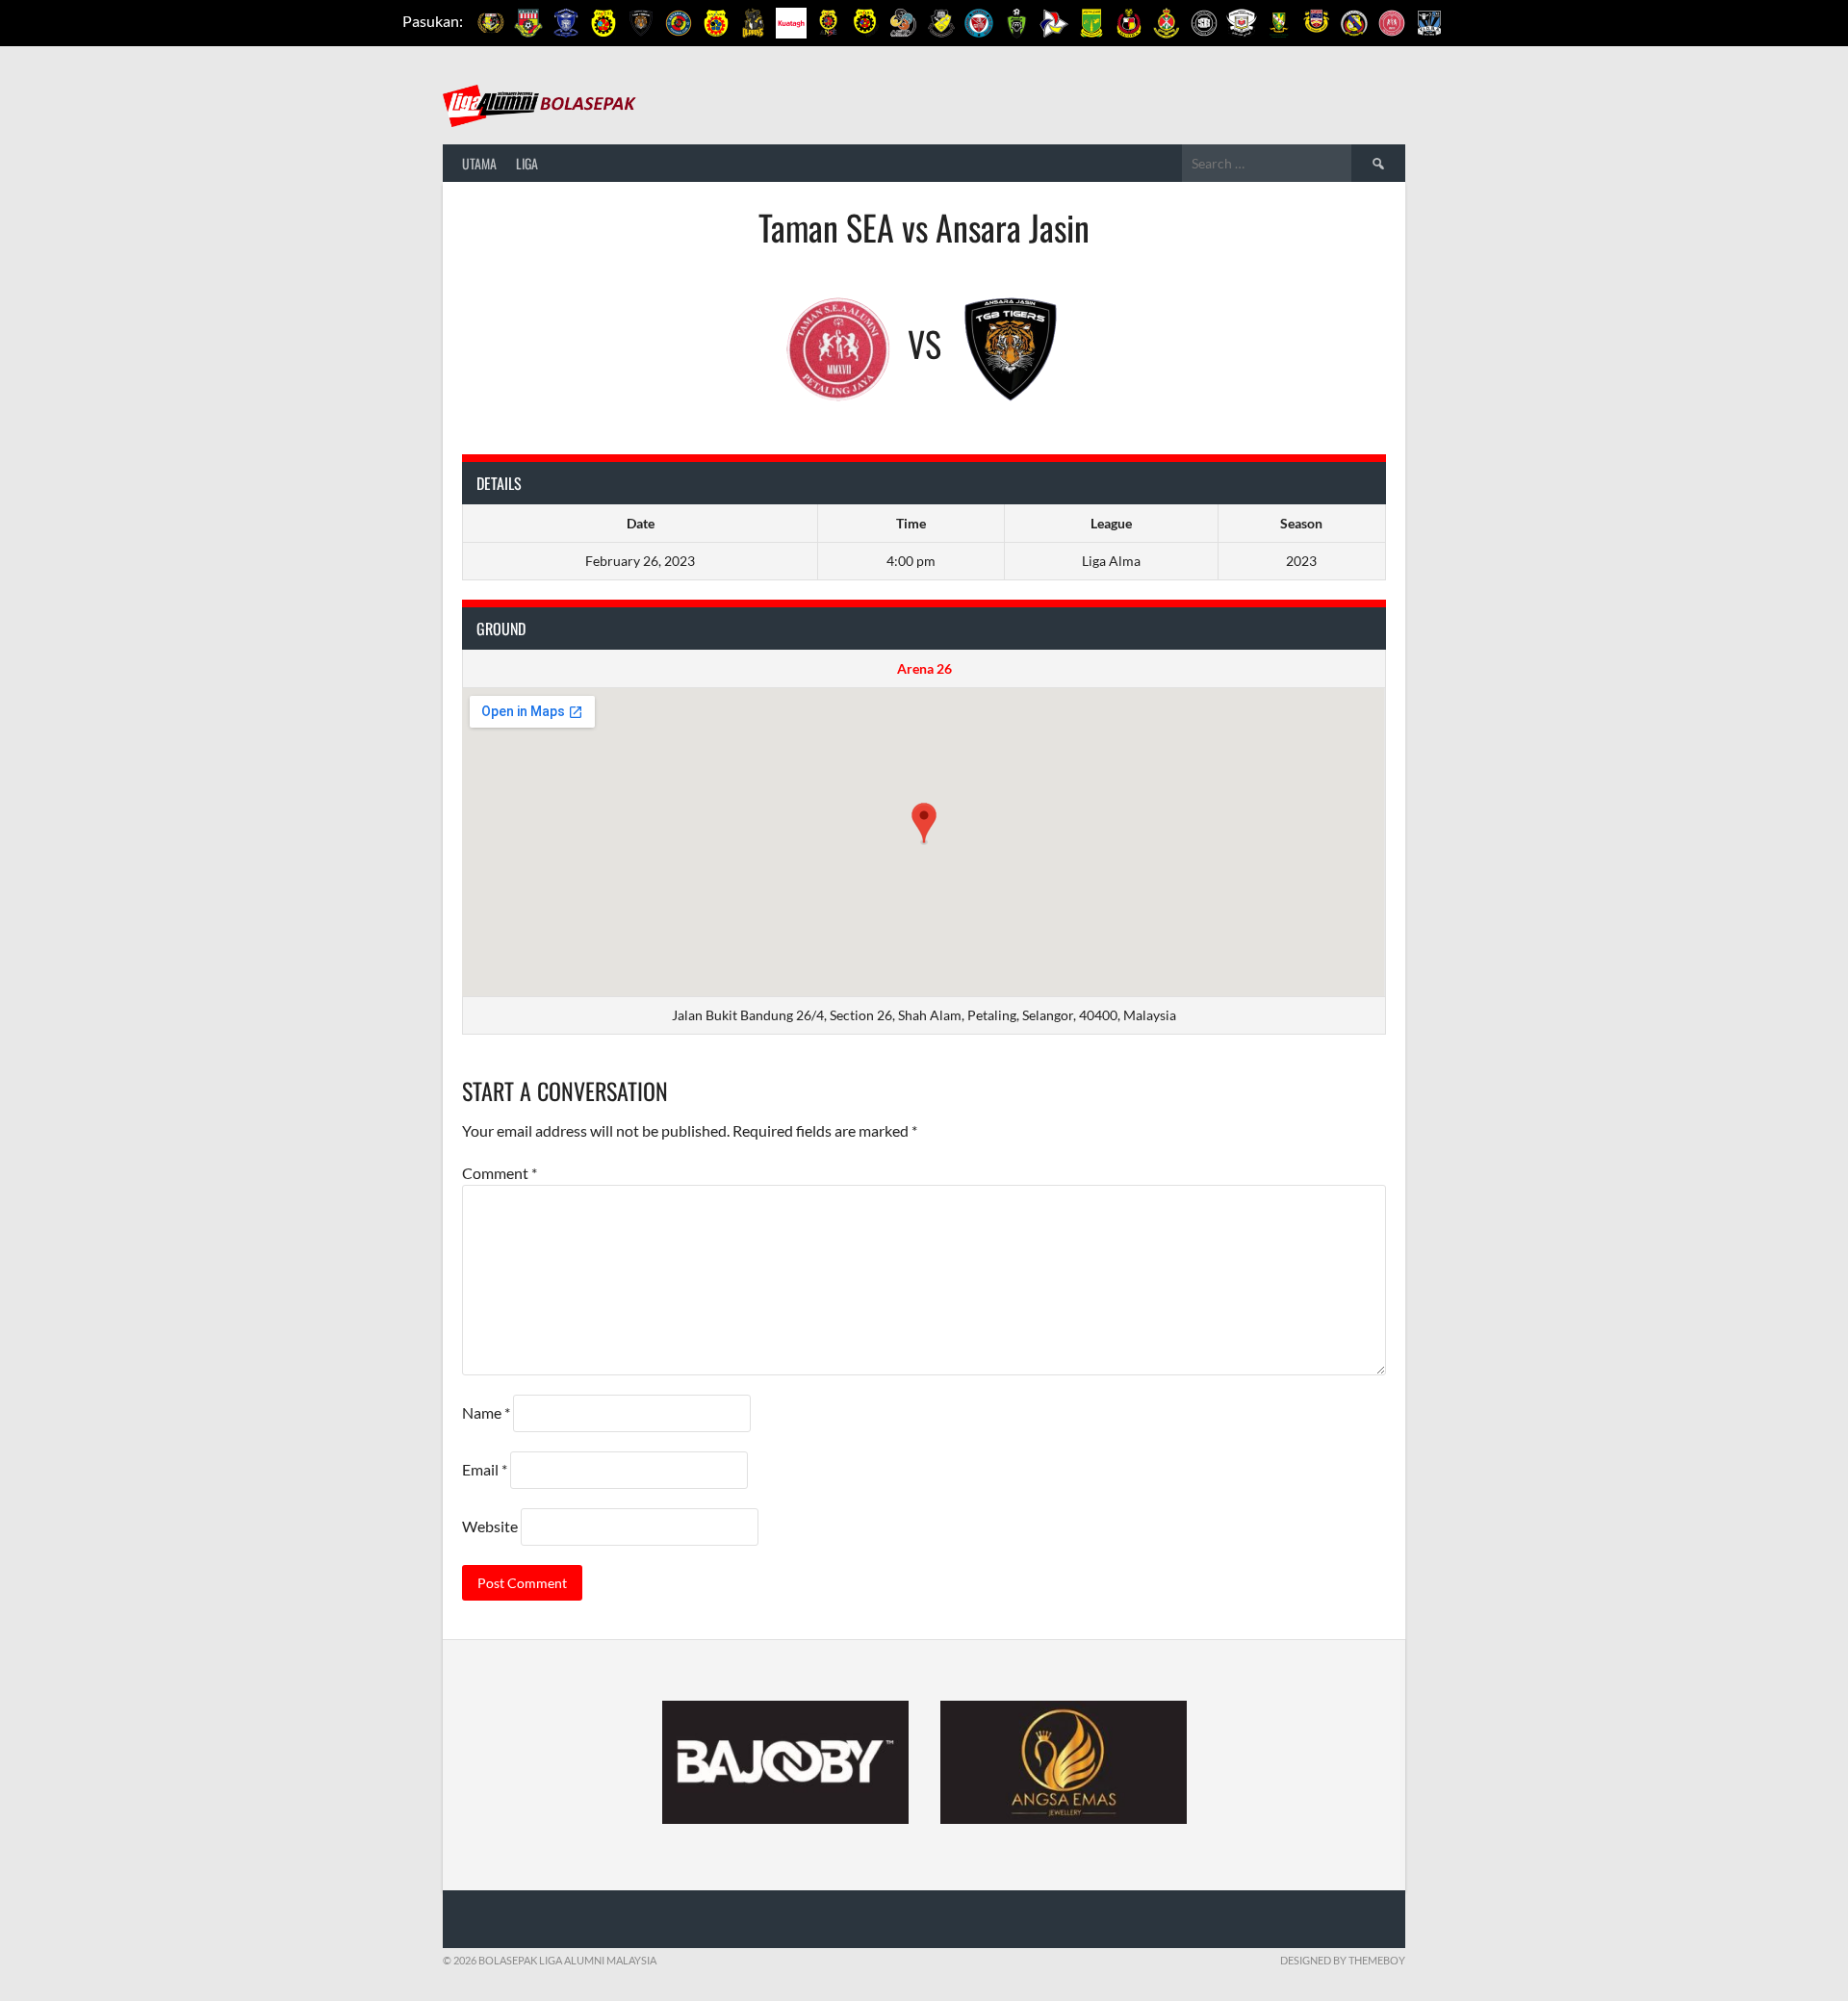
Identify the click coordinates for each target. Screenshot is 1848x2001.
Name (486, 1412)
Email (485, 1469)
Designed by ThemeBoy (1343, 1960)
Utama (479, 163)
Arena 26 (924, 668)
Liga (527, 163)
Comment (500, 1173)
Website (490, 1526)
